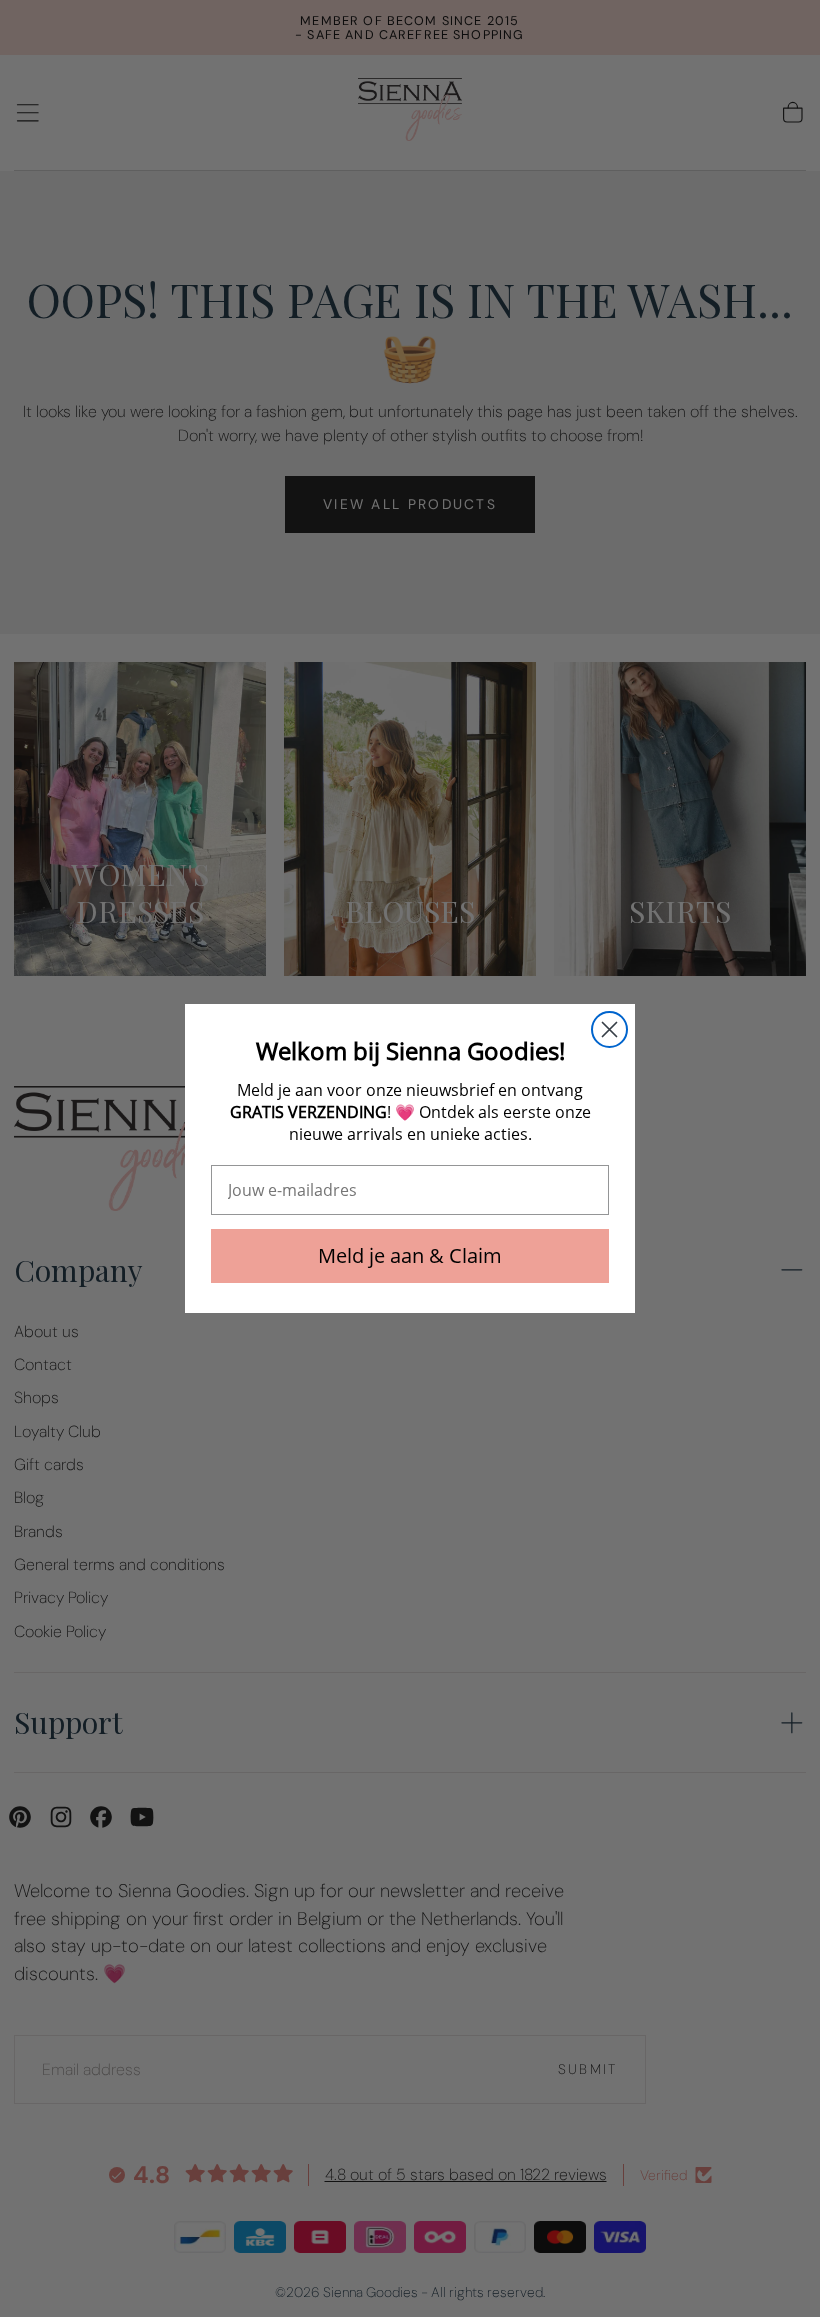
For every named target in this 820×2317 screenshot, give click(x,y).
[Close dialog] (609, 1029)
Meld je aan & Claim (410, 1255)
